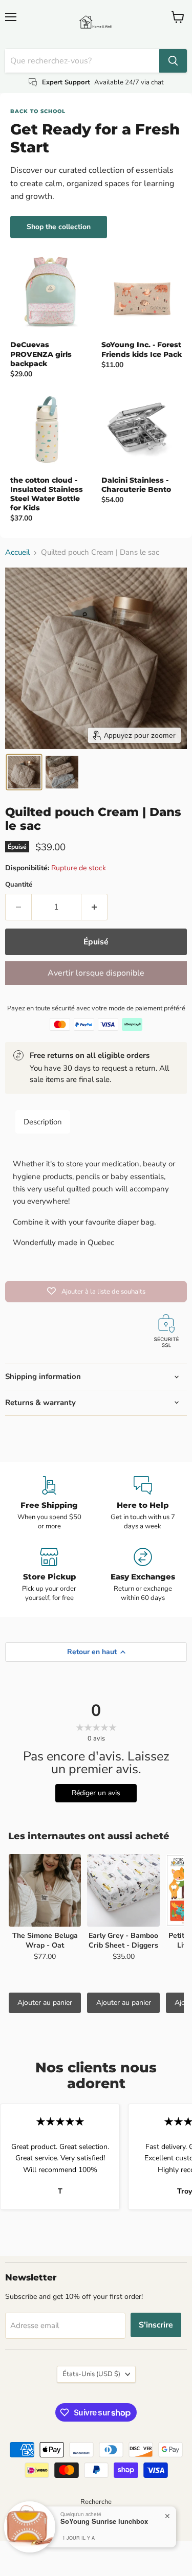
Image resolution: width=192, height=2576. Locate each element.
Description (43, 1122)
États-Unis (91, 2374)
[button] (24, 772)
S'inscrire (156, 2325)
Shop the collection (59, 227)
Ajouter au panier (45, 2003)
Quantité (19, 885)
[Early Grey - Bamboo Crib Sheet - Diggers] (123, 1890)
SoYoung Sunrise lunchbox (104, 2521)
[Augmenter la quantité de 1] (94, 907)
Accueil (17, 552)
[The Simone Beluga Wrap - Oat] (45, 1890)
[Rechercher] (173, 61)
